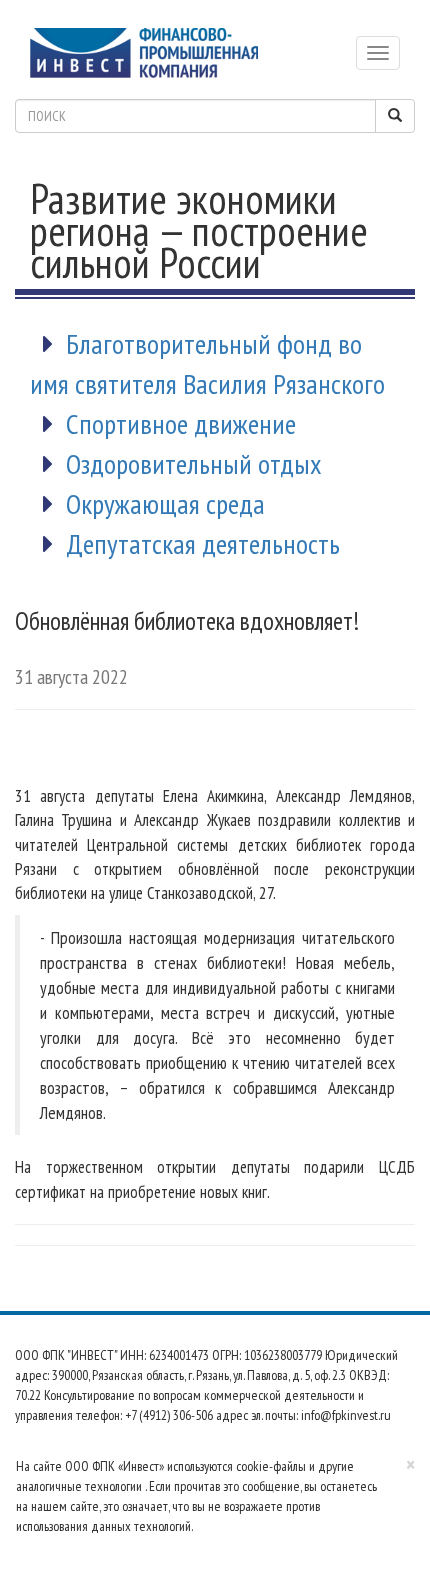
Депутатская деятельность (203, 543)
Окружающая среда (165, 503)
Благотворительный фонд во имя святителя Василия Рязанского (207, 363)
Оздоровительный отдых (194, 463)
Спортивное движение (181, 423)
